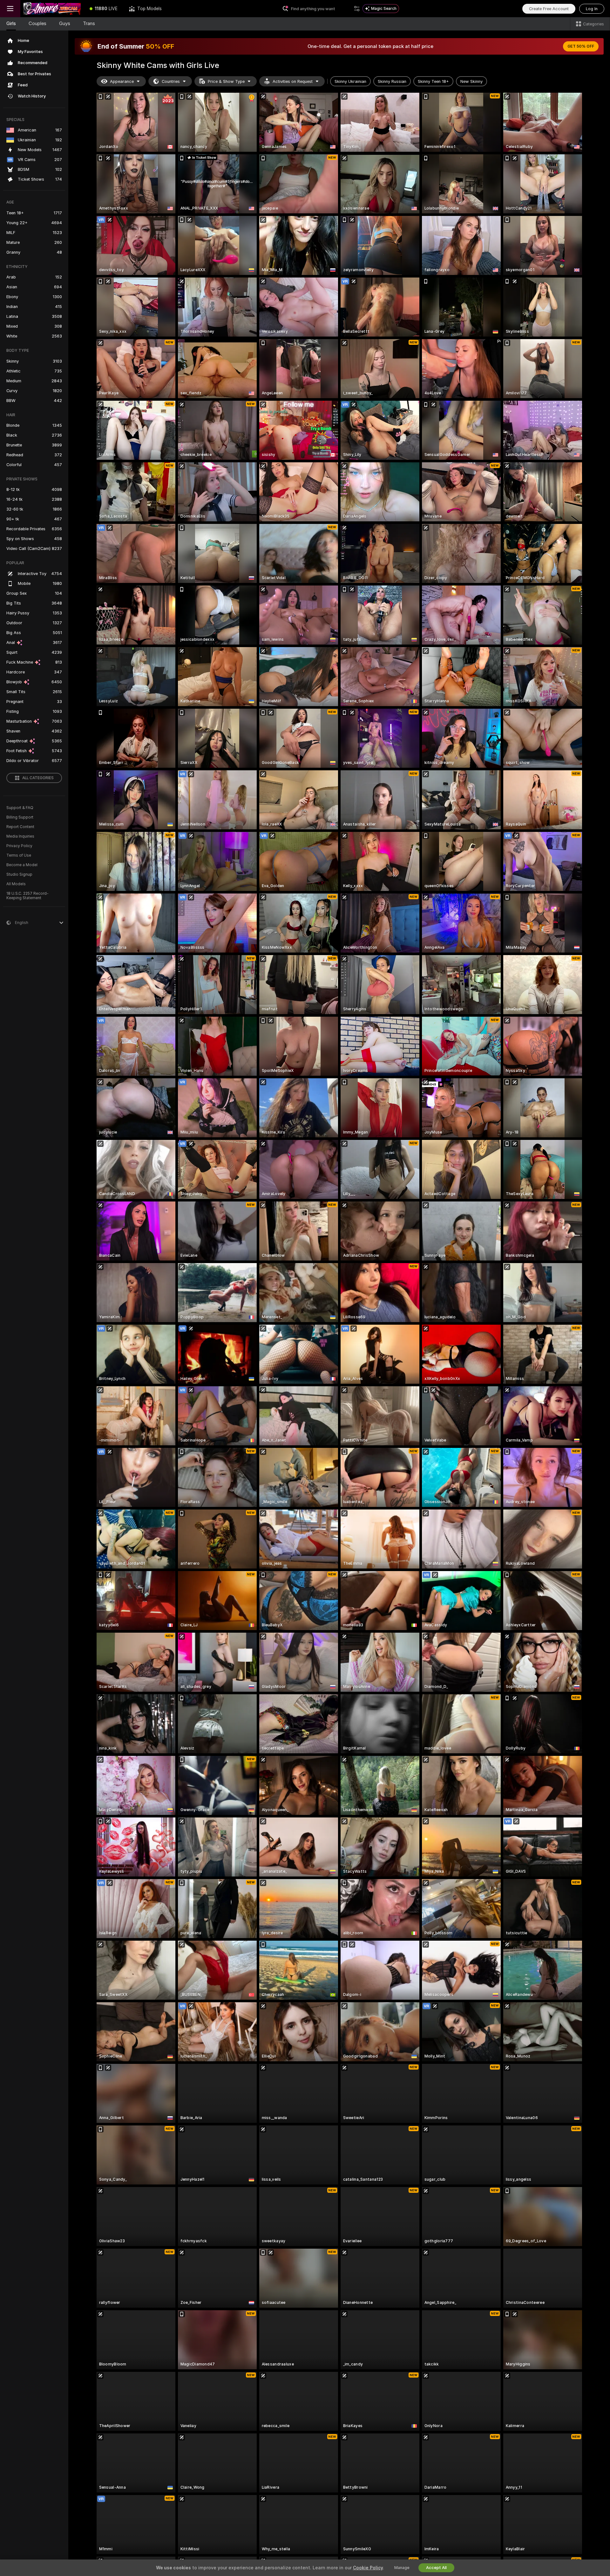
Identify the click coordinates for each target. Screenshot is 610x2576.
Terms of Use (19, 855)
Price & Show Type (226, 81)
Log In (592, 9)
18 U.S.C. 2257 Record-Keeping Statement (27, 896)
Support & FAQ (20, 808)
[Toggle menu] (10, 9)
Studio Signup (19, 874)
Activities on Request (293, 81)
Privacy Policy (19, 846)
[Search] (357, 9)
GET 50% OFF (581, 46)
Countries (171, 81)
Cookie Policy (368, 2568)
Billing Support (20, 817)
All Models (16, 884)
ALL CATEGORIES (38, 778)
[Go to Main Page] (52, 9)
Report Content (20, 827)
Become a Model (22, 865)
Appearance (122, 81)
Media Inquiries (20, 836)
